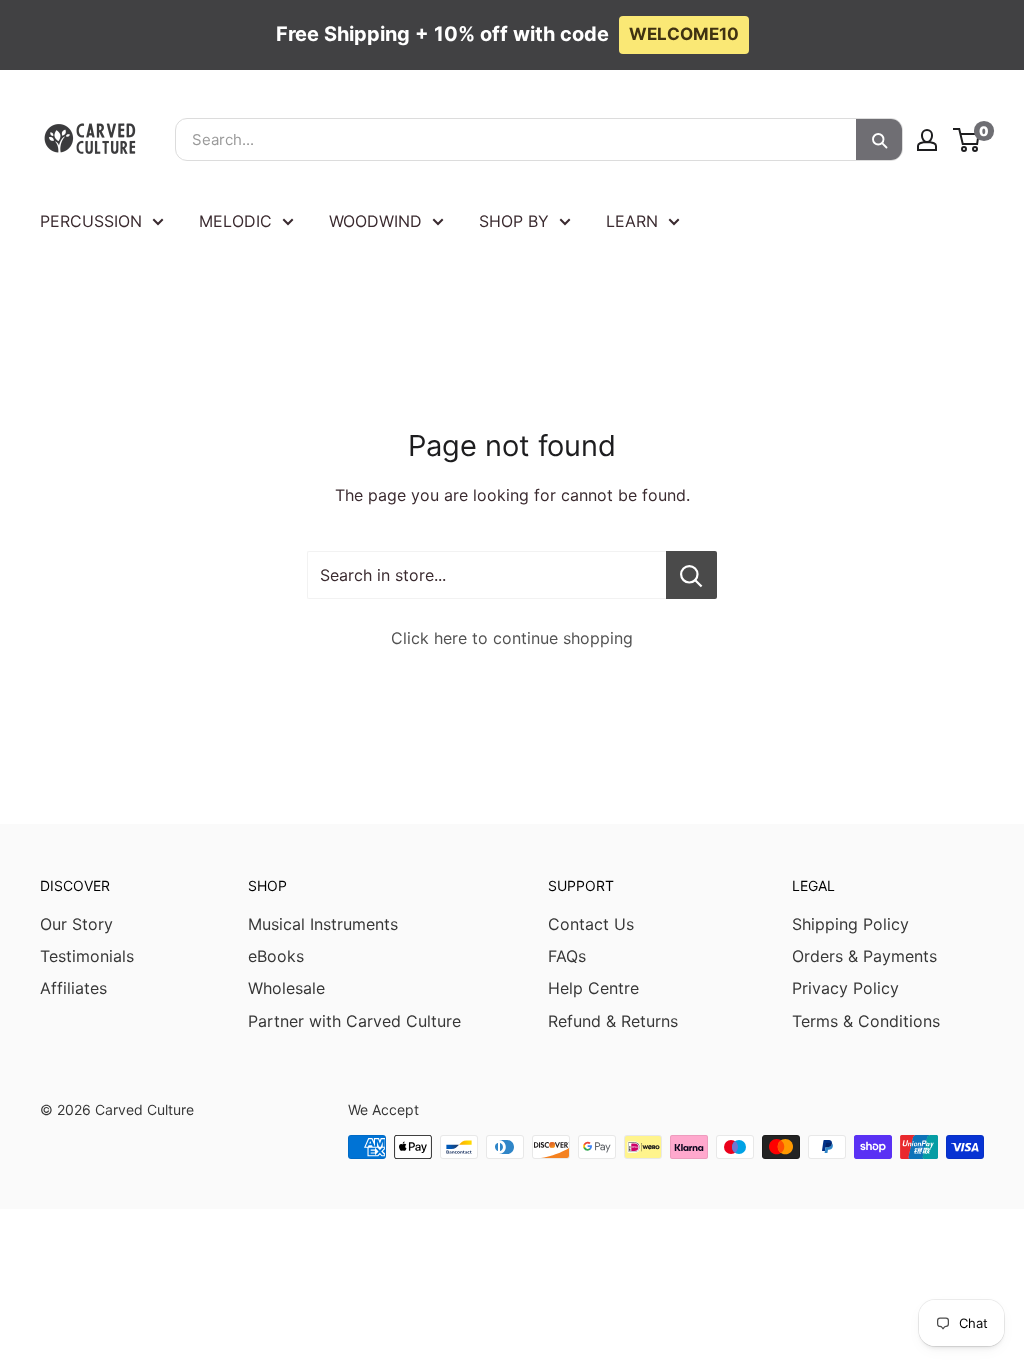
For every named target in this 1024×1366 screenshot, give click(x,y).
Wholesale (286, 988)
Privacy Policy (845, 988)
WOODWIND (375, 221)
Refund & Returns (613, 1021)
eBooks (276, 956)
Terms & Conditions (866, 1021)
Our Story (76, 924)
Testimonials (87, 956)
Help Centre (593, 988)
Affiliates (73, 988)
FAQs (567, 956)
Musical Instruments (323, 924)
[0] (967, 140)
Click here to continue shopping (512, 638)
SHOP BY (514, 221)
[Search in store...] (691, 575)
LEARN (632, 221)
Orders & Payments (864, 956)
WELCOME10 (684, 34)
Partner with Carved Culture (354, 1021)
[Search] (879, 139)
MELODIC (235, 221)
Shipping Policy (850, 924)
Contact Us (591, 924)
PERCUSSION (91, 221)
